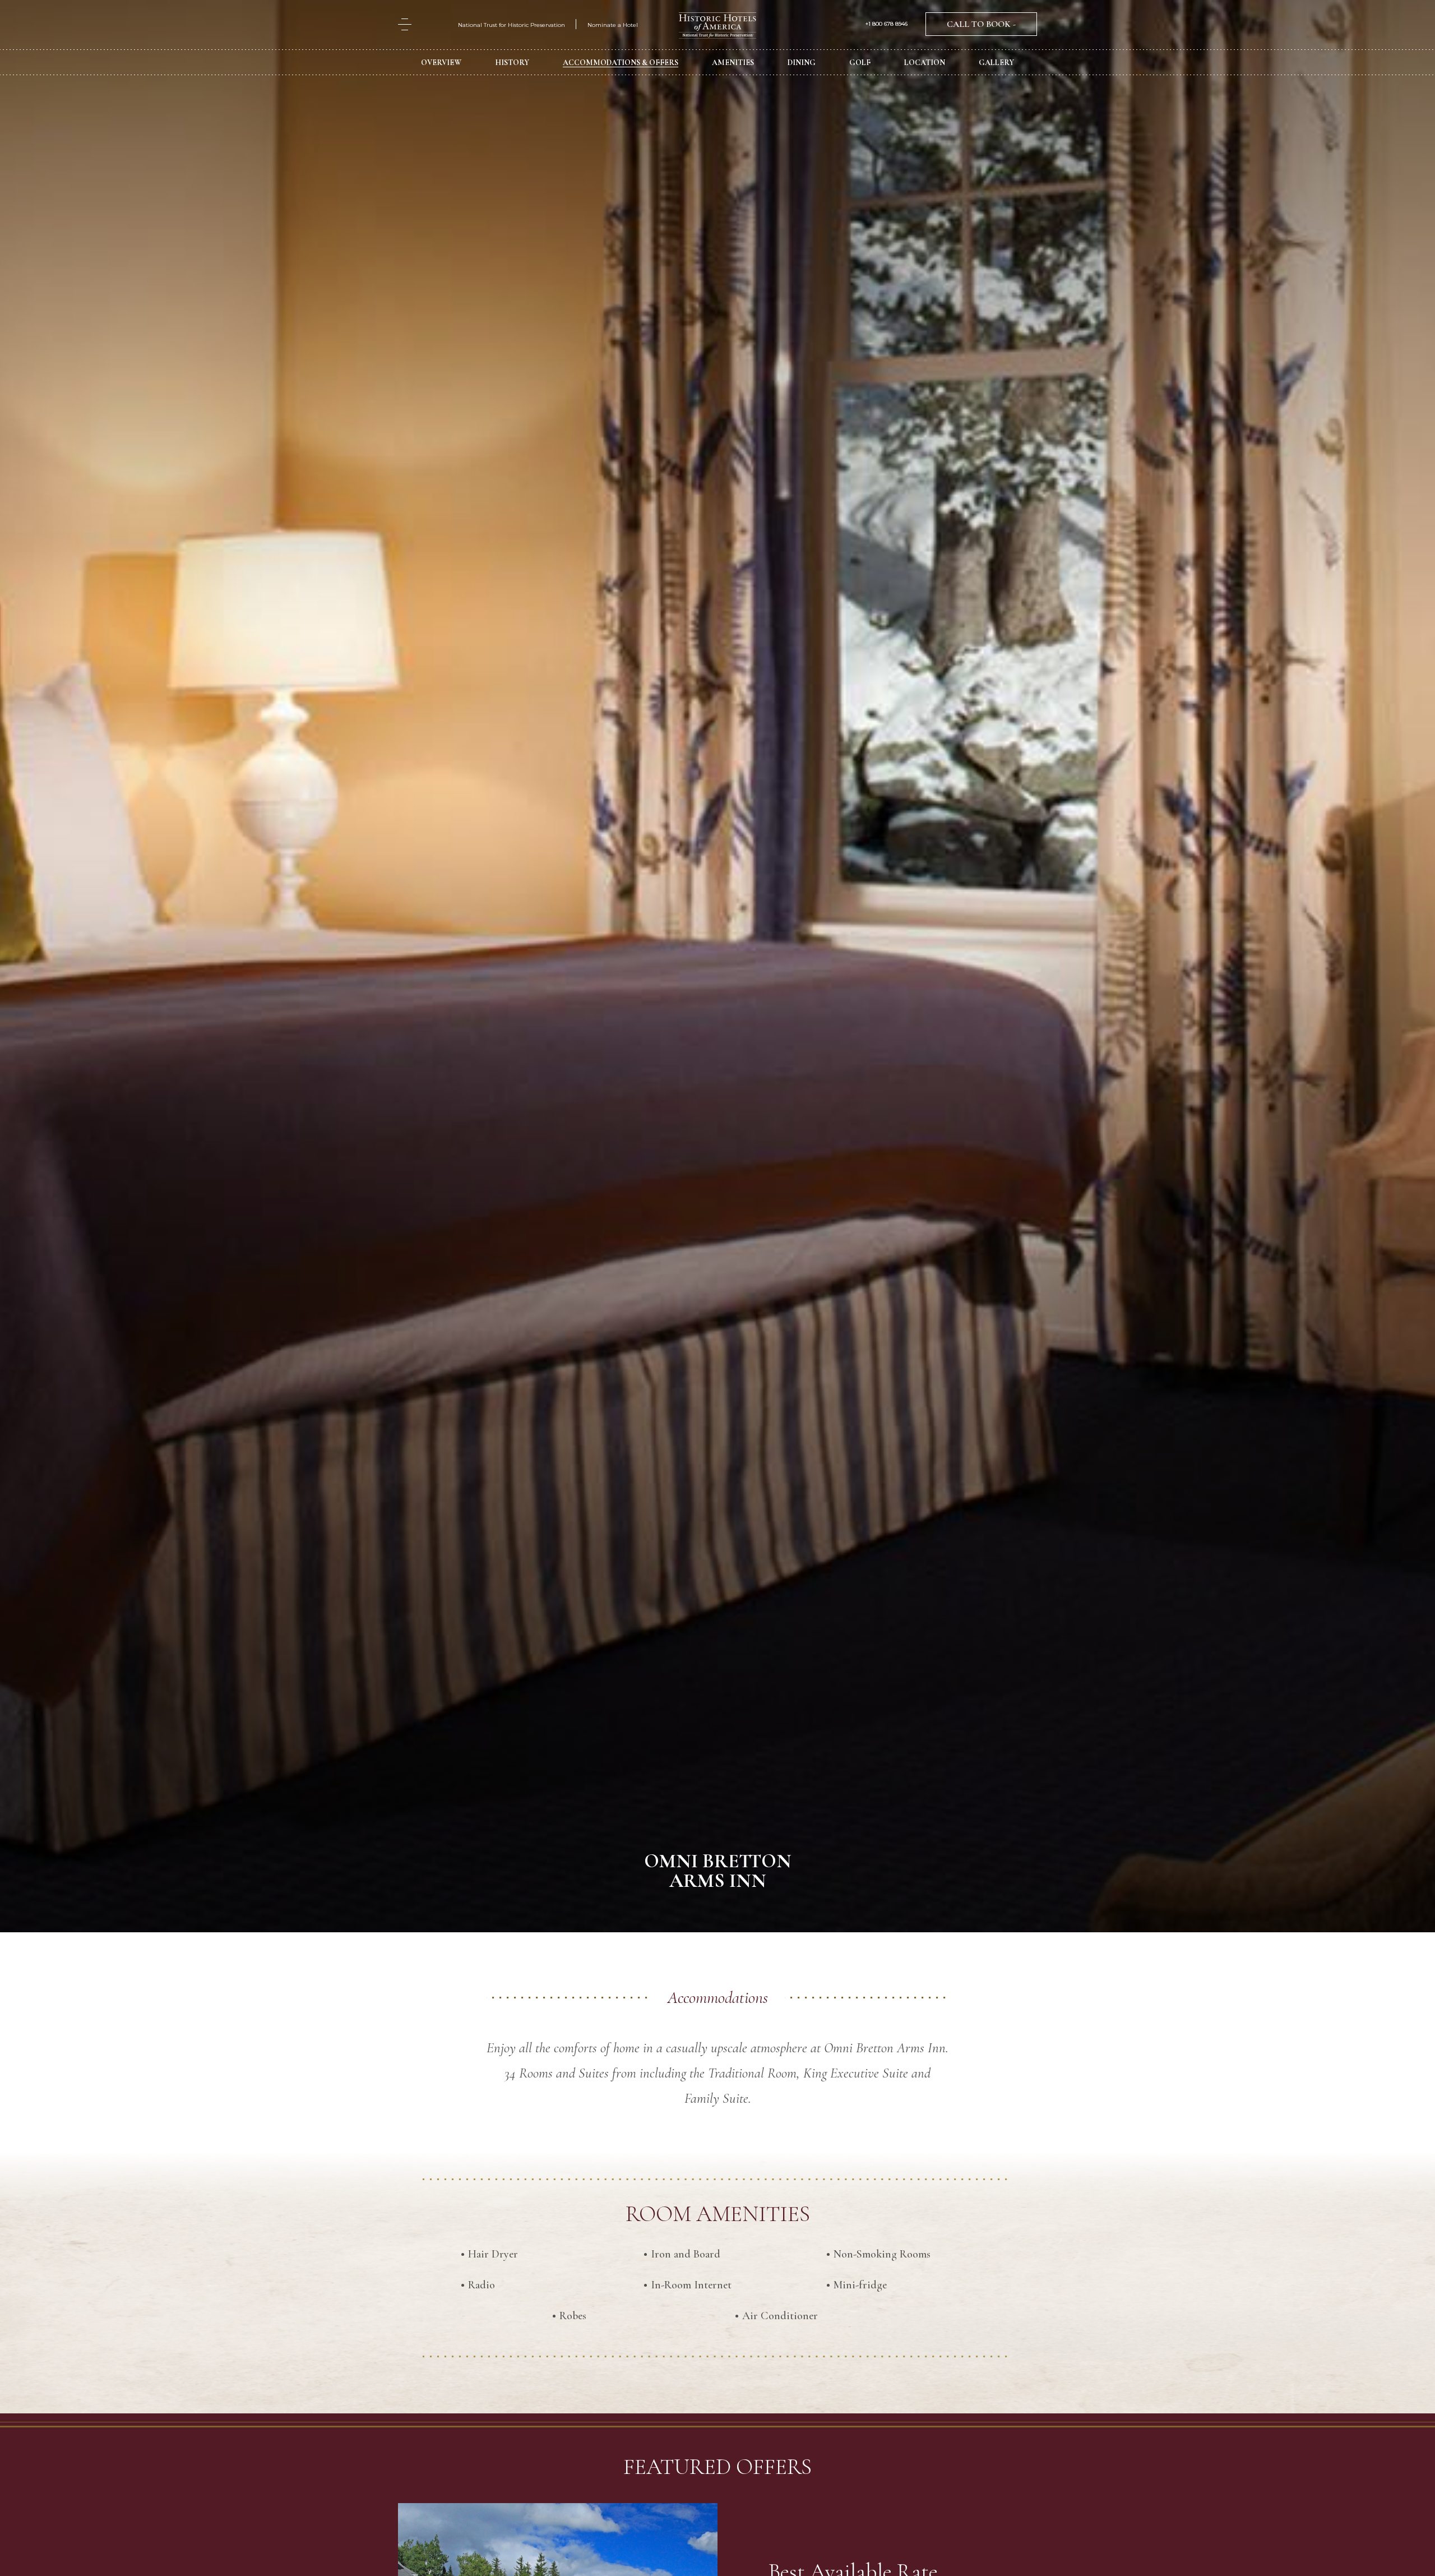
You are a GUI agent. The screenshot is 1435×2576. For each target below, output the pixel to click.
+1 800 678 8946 (887, 24)
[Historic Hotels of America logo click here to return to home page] (717, 27)
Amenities (733, 63)
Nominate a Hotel (613, 25)
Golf (860, 63)
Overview (441, 63)
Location (925, 63)
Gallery (996, 63)
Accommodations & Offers (621, 63)
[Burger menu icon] (405, 24)
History (512, 63)
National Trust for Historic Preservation (511, 25)
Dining (802, 63)
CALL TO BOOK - (981, 24)
